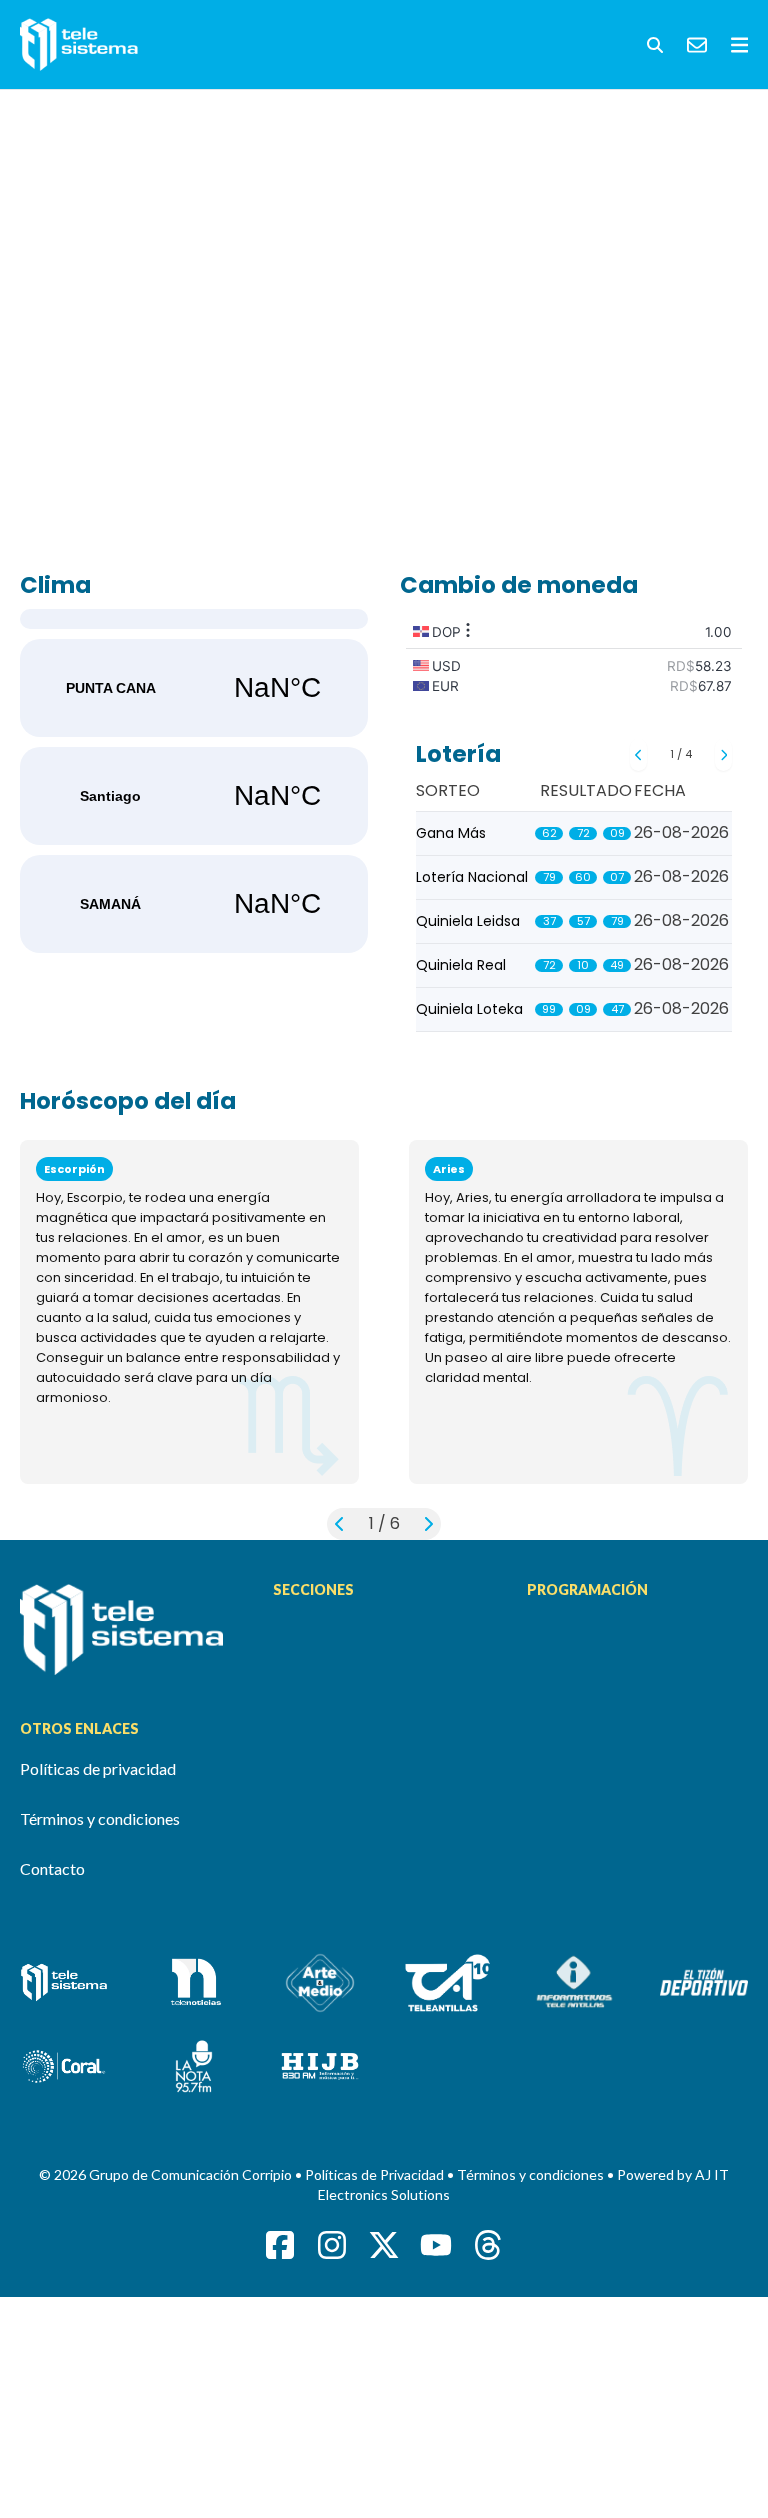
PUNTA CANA (194, 688)
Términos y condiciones (100, 1818)
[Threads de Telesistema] (488, 2245)
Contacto (52, 1868)
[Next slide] (723, 755)
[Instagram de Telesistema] (332, 2245)
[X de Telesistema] (384, 2245)
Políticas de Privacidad (376, 2174)
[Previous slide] (638, 755)
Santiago (194, 796)
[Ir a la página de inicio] (130, 1629)
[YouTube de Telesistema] (436, 2245)
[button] (655, 45)
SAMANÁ (194, 904)
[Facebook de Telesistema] (280, 2245)
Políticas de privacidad (98, 1768)
